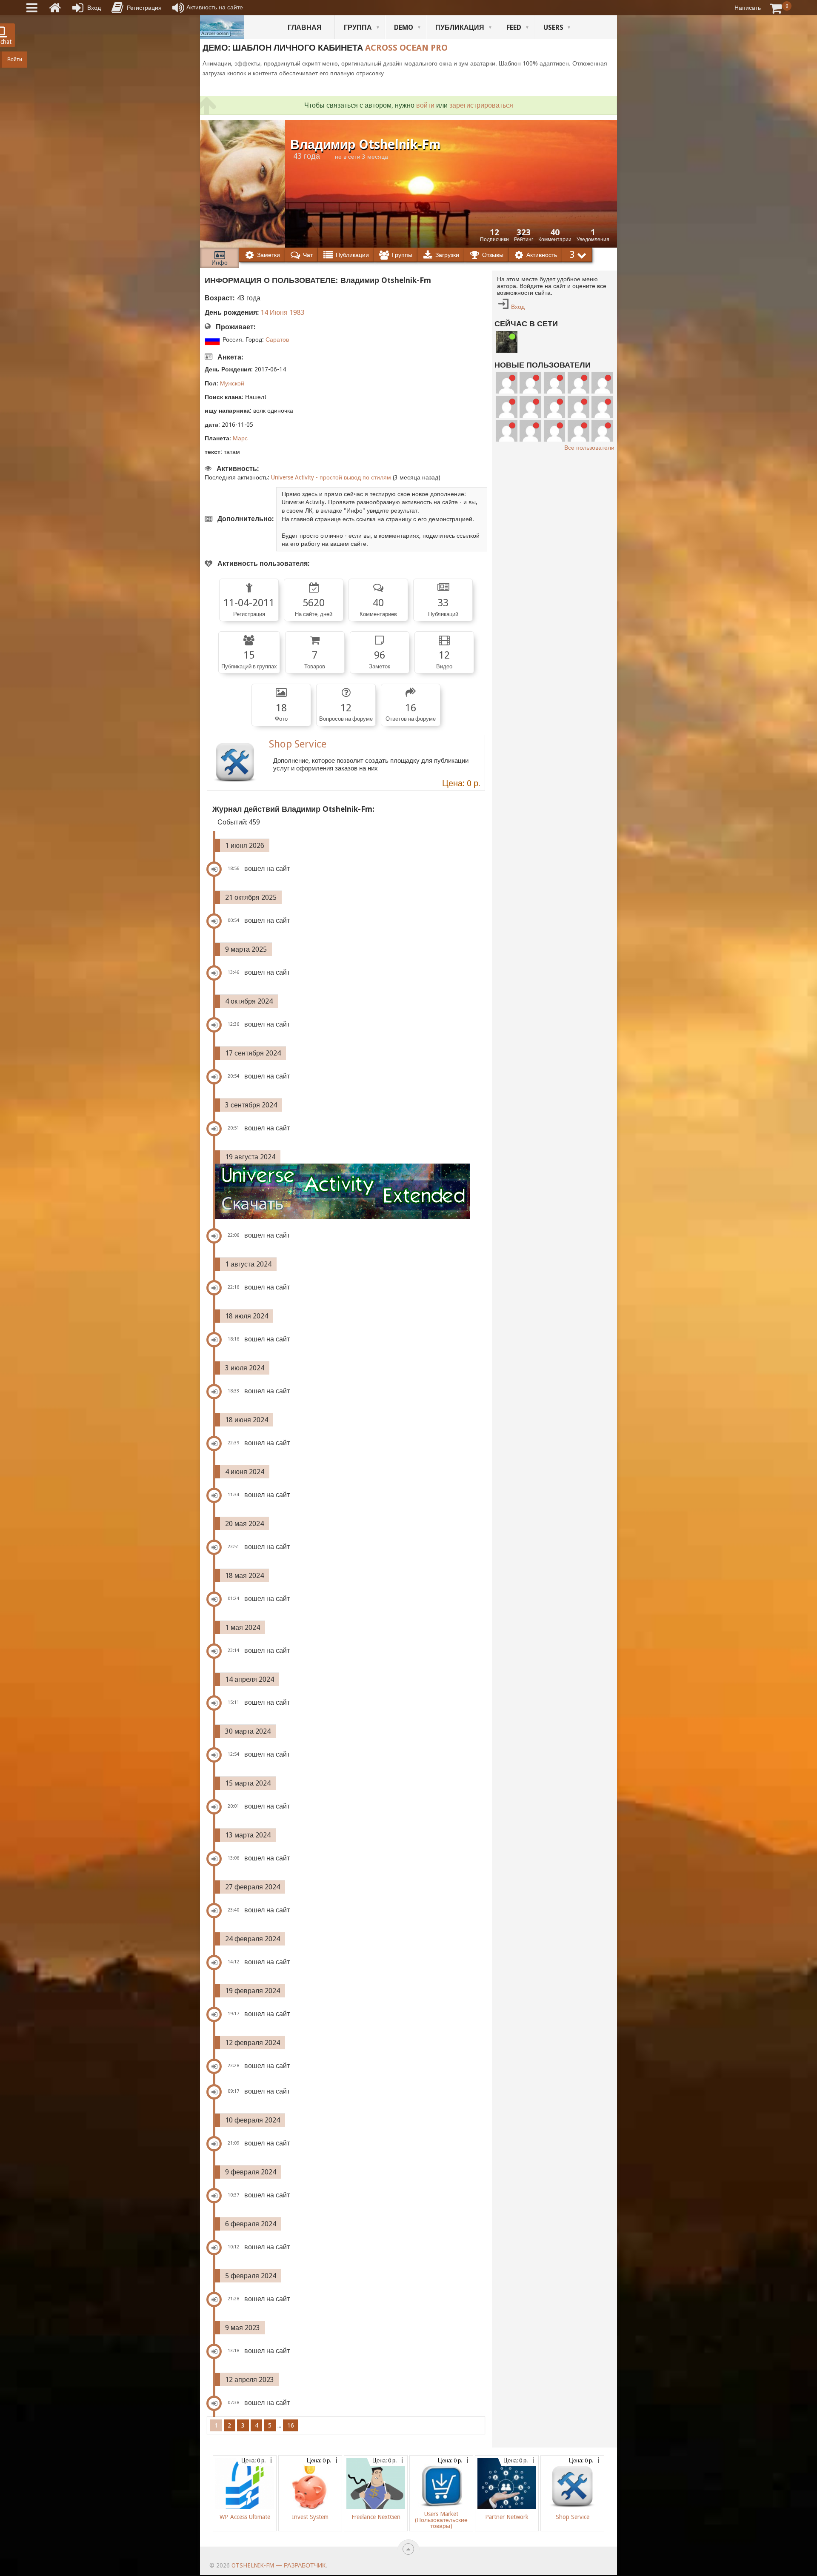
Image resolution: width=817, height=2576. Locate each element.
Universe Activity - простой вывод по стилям (331, 477)
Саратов (277, 339)
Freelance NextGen (376, 2517)
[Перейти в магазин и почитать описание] (235, 763)
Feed (514, 27)
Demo (404, 27)
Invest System (310, 2517)
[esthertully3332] (602, 407)
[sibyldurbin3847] (555, 407)
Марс (240, 438)
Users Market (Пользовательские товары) (441, 2520)
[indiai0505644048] (555, 383)
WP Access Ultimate (245, 2517)
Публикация (460, 27)
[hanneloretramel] (507, 407)
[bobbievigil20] (578, 383)
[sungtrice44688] (578, 407)
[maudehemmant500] (530, 383)
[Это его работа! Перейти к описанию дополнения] (350, 1191)
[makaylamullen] (530, 407)
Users (553, 27)
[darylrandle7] (507, 383)
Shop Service (298, 744)
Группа (358, 27)
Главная (305, 27)
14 (264, 312)
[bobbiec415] (530, 431)
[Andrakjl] (602, 383)
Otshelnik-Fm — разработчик (279, 2565)
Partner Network (507, 2517)
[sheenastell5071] (507, 431)
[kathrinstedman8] (578, 431)
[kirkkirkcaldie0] (602, 431)
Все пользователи (589, 448)
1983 (297, 312)
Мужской (232, 383)
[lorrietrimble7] (555, 431)
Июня (279, 312)
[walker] (507, 342)
